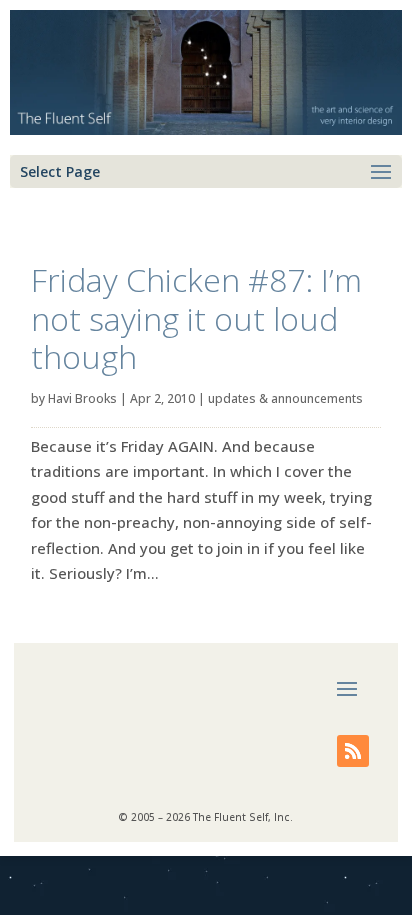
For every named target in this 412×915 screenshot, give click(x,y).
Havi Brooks (82, 398)
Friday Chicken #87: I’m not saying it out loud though (196, 318)
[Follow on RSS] (353, 751)
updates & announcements (285, 398)
